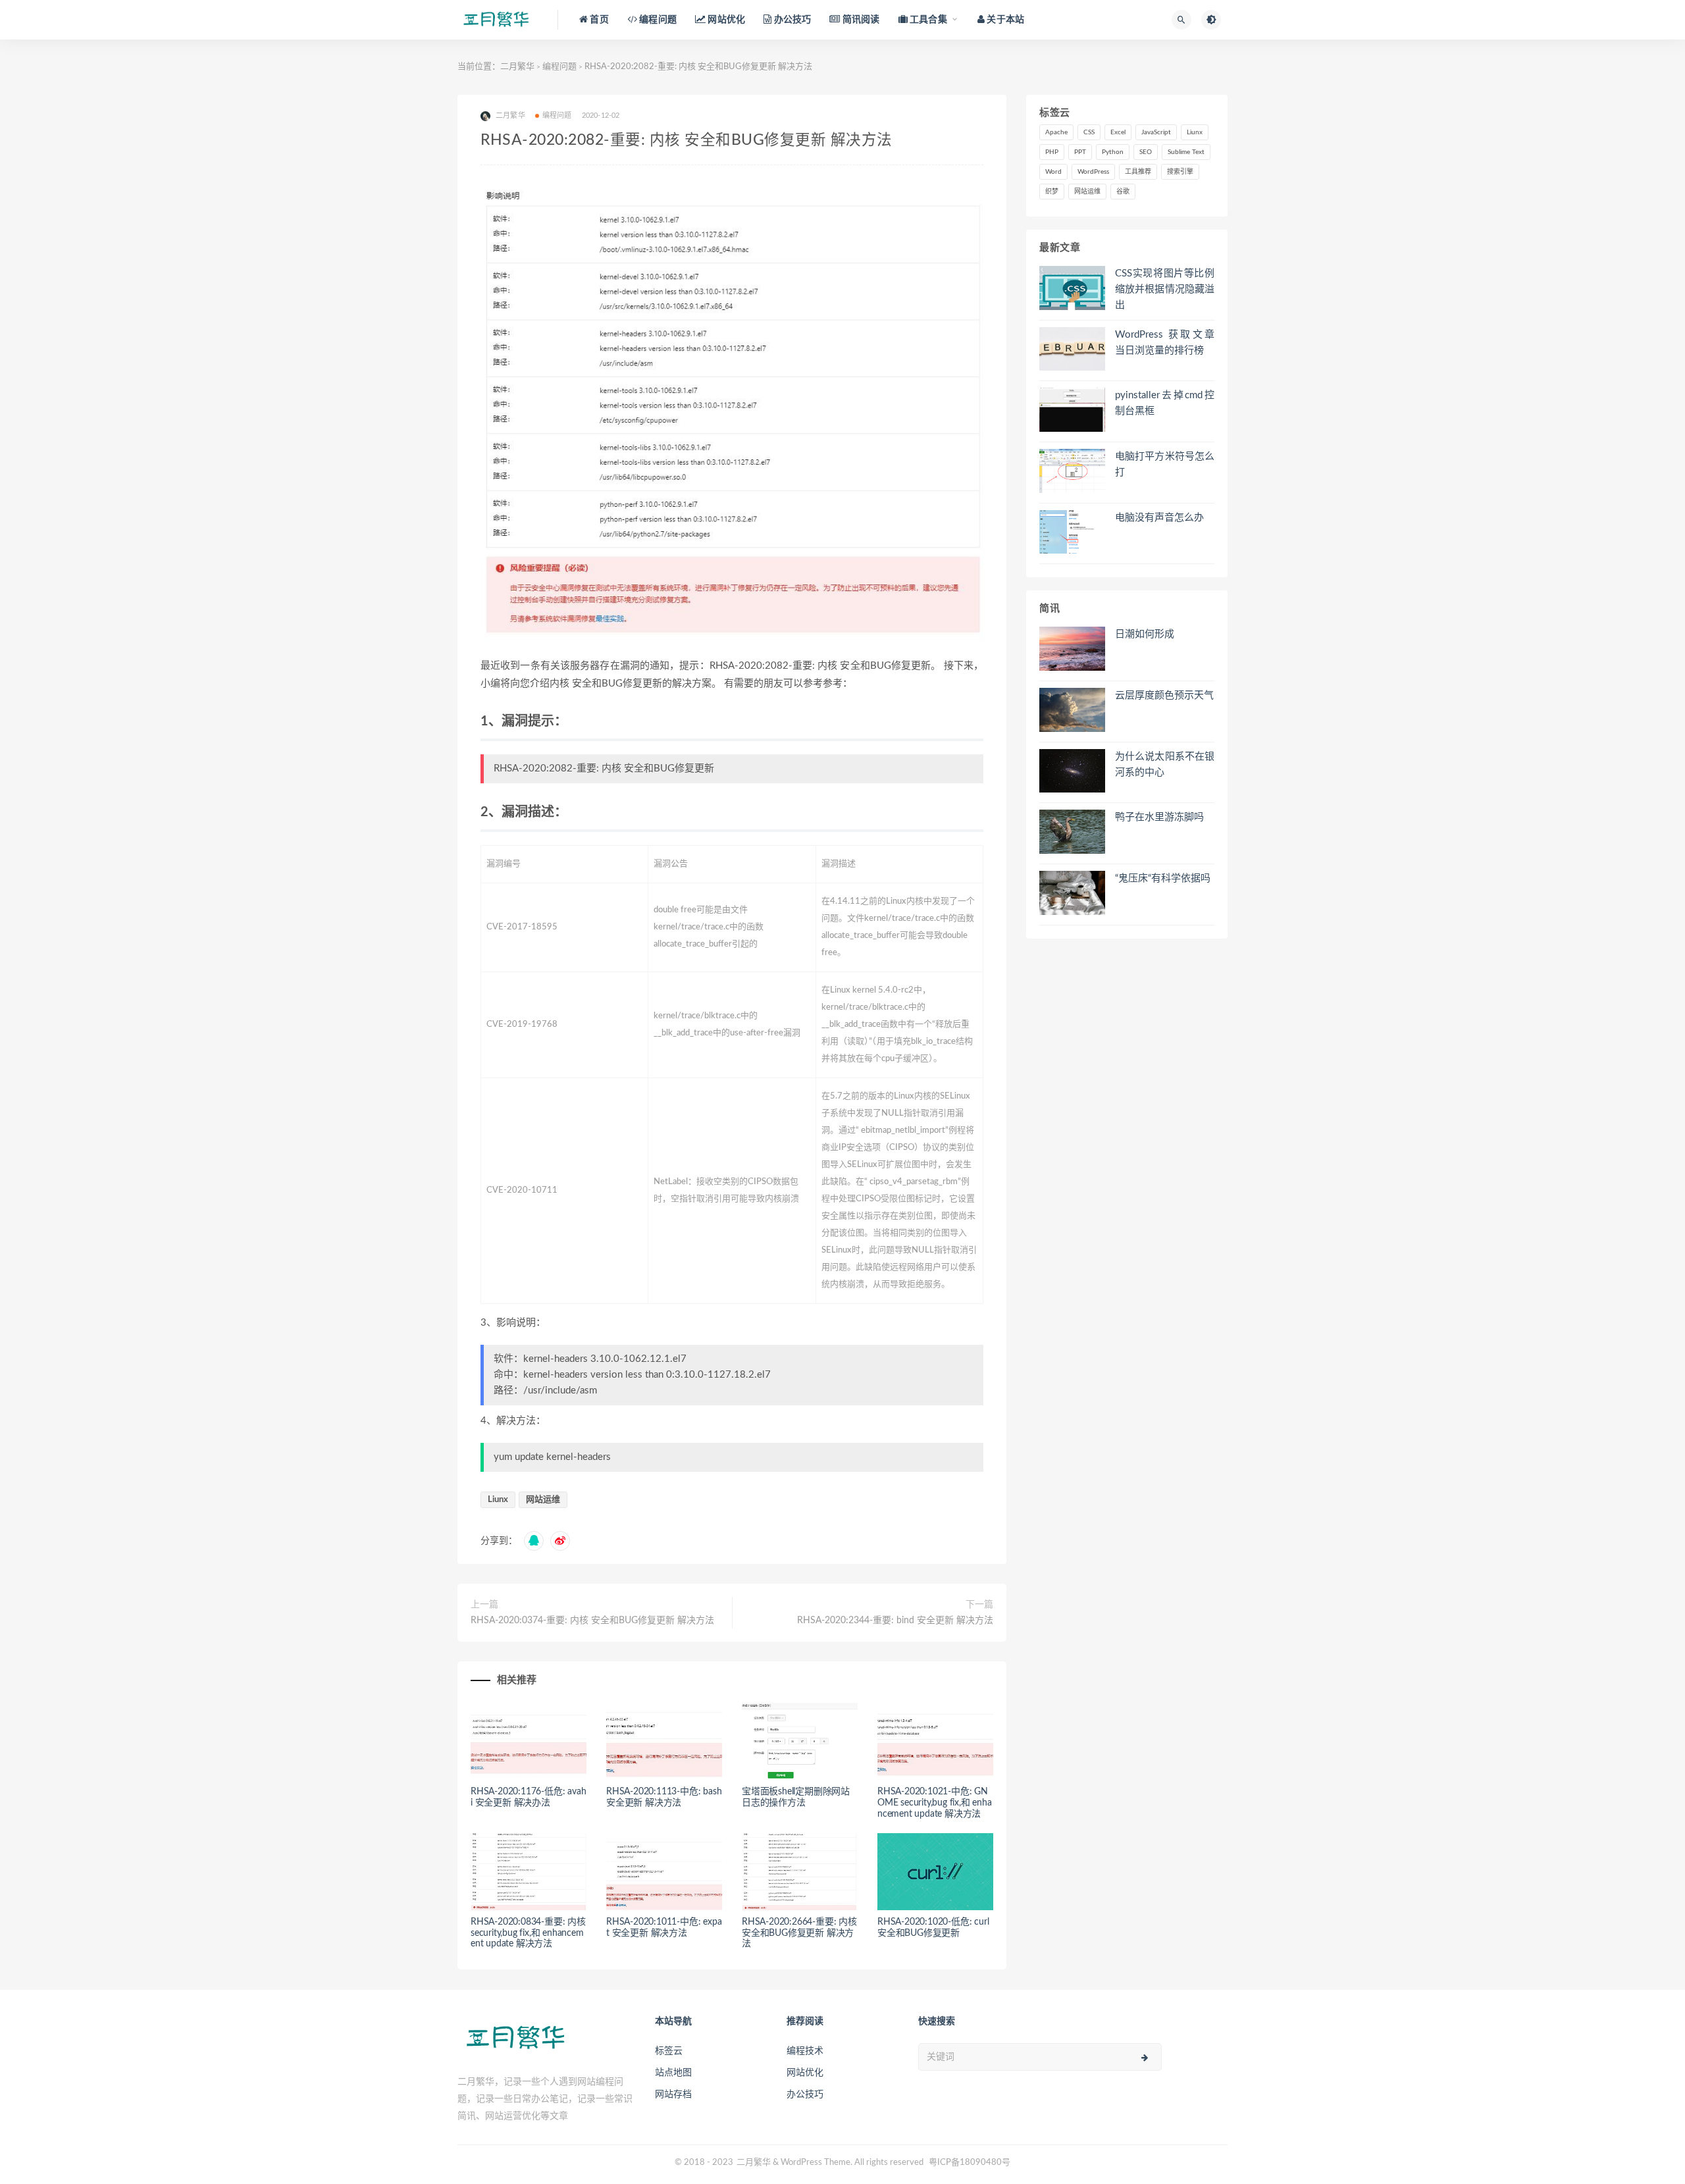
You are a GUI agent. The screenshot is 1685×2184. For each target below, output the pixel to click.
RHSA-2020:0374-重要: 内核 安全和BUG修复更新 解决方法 (592, 1621)
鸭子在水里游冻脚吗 (1159, 817)
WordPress (1093, 172)
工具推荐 (1138, 172)
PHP (1052, 152)
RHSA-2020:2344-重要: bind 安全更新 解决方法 (895, 1621)
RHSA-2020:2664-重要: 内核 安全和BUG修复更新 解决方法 (799, 1933)
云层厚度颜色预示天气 (1164, 695)
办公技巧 (805, 2094)
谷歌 (1123, 192)
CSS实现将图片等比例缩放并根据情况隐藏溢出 (1165, 289)
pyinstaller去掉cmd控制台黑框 (1165, 403)
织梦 (1052, 192)
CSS (1089, 132)
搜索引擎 (1180, 172)
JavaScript (1156, 132)
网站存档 (673, 2094)
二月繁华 (517, 67)
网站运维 (543, 1500)
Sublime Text (1186, 152)
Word (1053, 172)
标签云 (669, 2051)
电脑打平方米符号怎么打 (1165, 464)
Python (1113, 152)
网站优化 (805, 2073)
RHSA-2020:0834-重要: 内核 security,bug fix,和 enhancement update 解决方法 (528, 1933)
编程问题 (559, 67)
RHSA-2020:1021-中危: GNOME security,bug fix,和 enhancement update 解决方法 (935, 1803)
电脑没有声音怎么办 (1159, 518)
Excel (1118, 132)
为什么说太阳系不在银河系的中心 (1165, 765)
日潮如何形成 (1145, 634)
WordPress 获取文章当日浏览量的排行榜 (1165, 343)
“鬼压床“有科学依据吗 (1163, 878)
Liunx (498, 1500)
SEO (1146, 152)
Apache (1056, 132)
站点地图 (673, 2073)
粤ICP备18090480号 (970, 2163)
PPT (1080, 152)
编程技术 (805, 2051)
